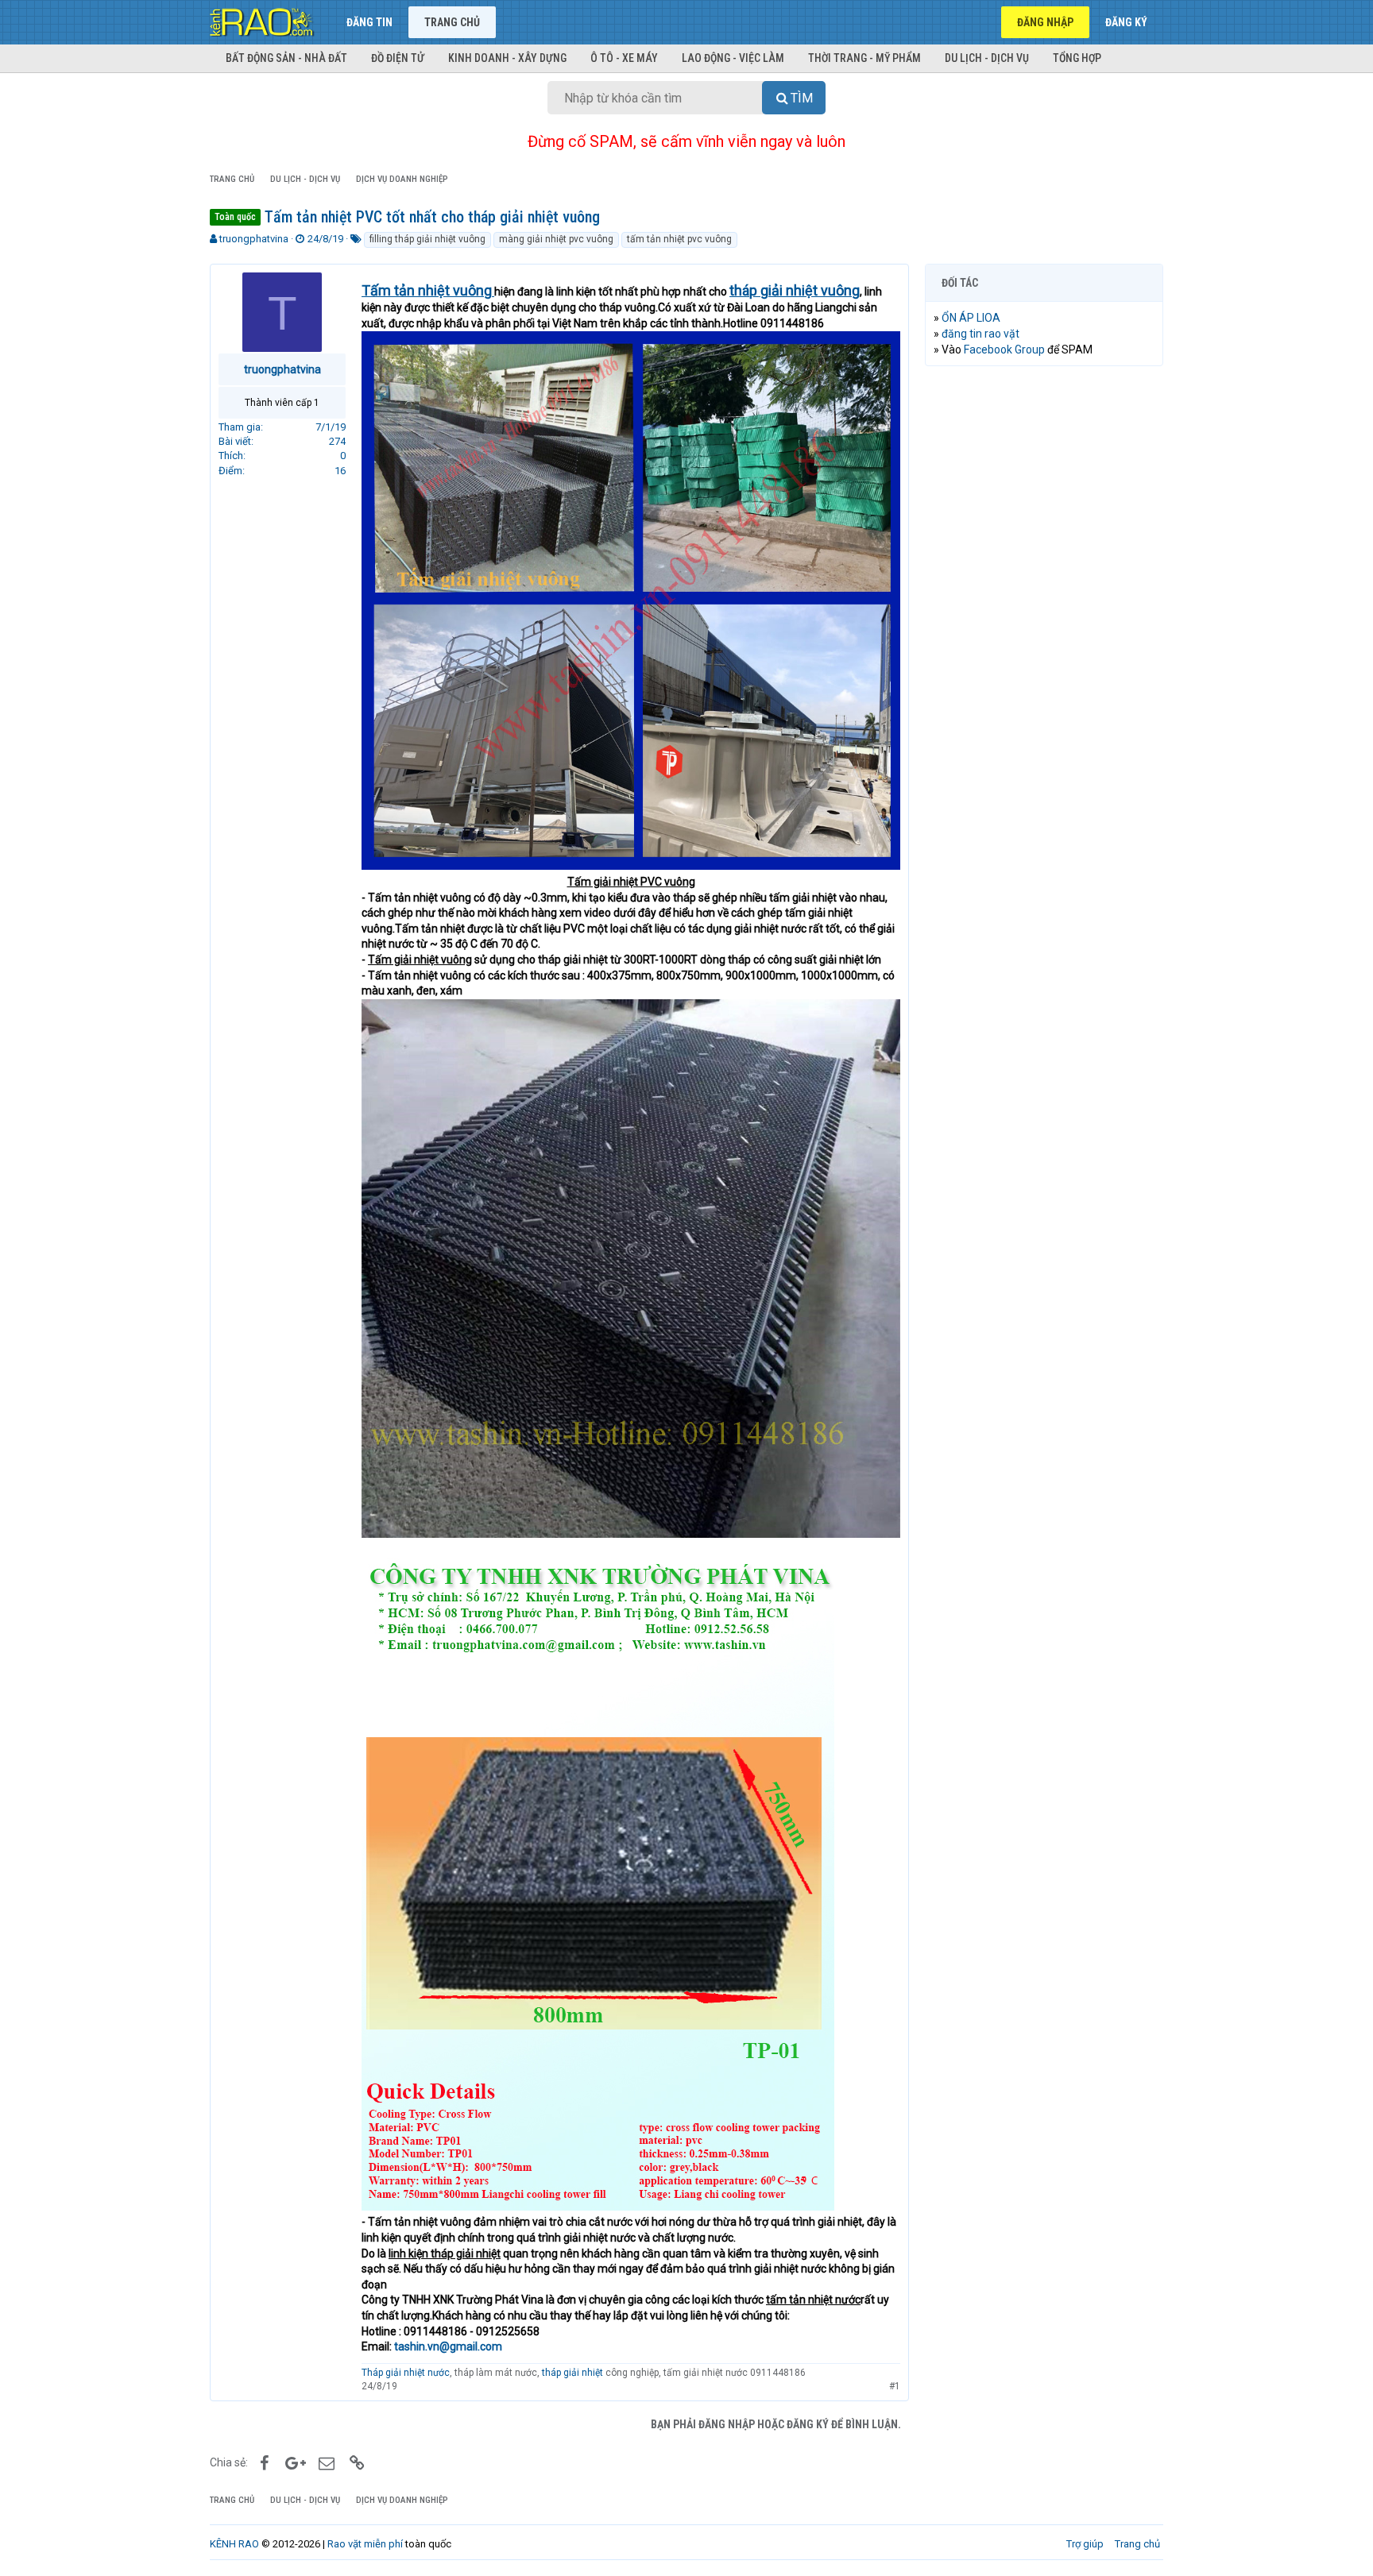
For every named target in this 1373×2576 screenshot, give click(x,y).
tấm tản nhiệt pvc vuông (679, 239)
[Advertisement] (1044, 620)
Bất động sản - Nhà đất (286, 58)
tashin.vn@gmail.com (448, 2346)
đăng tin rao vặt (980, 334)
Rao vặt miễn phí (365, 2544)
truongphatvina (254, 239)
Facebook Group (1004, 350)
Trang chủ (452, 22)
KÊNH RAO (234, 2544)
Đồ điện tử (398, 58)
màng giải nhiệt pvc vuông (556, 239)
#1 (895, 2386)
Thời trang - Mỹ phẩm (864, 58)
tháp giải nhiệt (572, 2373)
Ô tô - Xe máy (624, 58)
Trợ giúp (1085, 2544)
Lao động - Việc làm (733, 58)
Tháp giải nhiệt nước (406, 2373)
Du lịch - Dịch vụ (987, 58)
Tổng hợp (1077, 58)
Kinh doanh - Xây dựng (507, 58)
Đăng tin (369, 22)
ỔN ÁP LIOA (971, 318)
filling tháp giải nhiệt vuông (427, 239)
